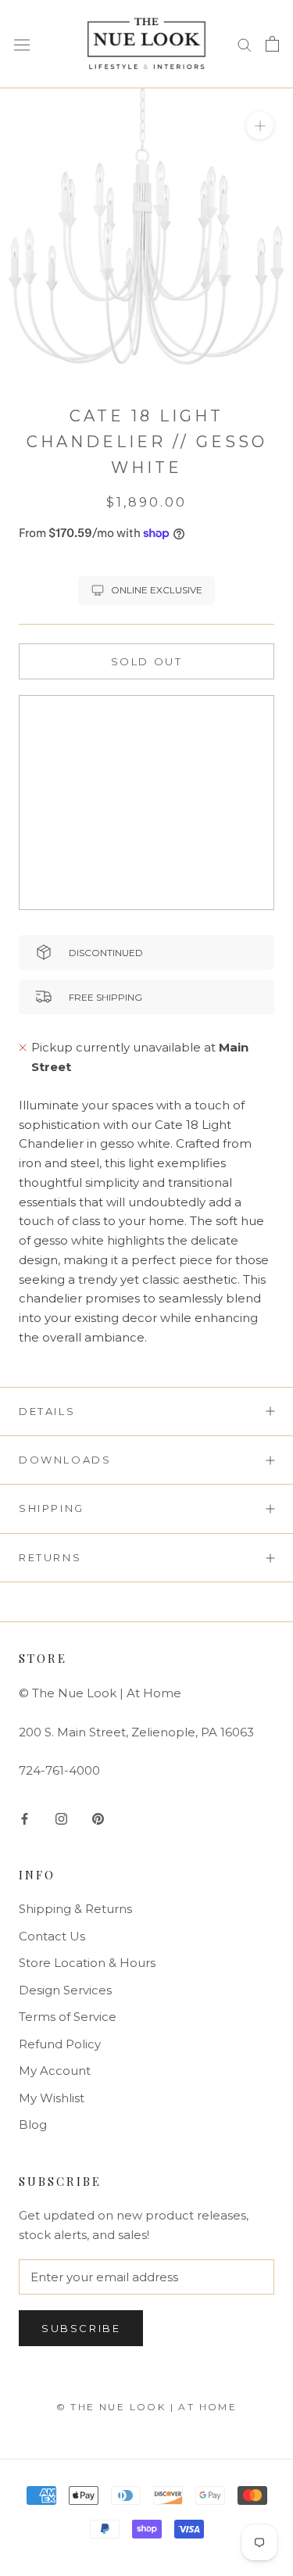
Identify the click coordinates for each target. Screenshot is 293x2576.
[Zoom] (260, 125)
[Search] (245, 44)
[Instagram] (61, 1819)
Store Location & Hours (87, 1963)
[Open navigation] (22, 44)
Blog (33, 2125)
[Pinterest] (98, 1819)
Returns (50, 1557)
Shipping (52, 1508)
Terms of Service (68, 2017)
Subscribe (81, 2328)
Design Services (65, 1990)
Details (47, 1411)
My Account (55, 2071)
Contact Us (52, 1936)
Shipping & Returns (75, 1909)
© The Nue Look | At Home (147, 2407)
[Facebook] (25, 1819)
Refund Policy (60, 2044)
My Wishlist (52, 2098)
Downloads (65, 1460)
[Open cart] (272, 44)
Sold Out (147, 661)
